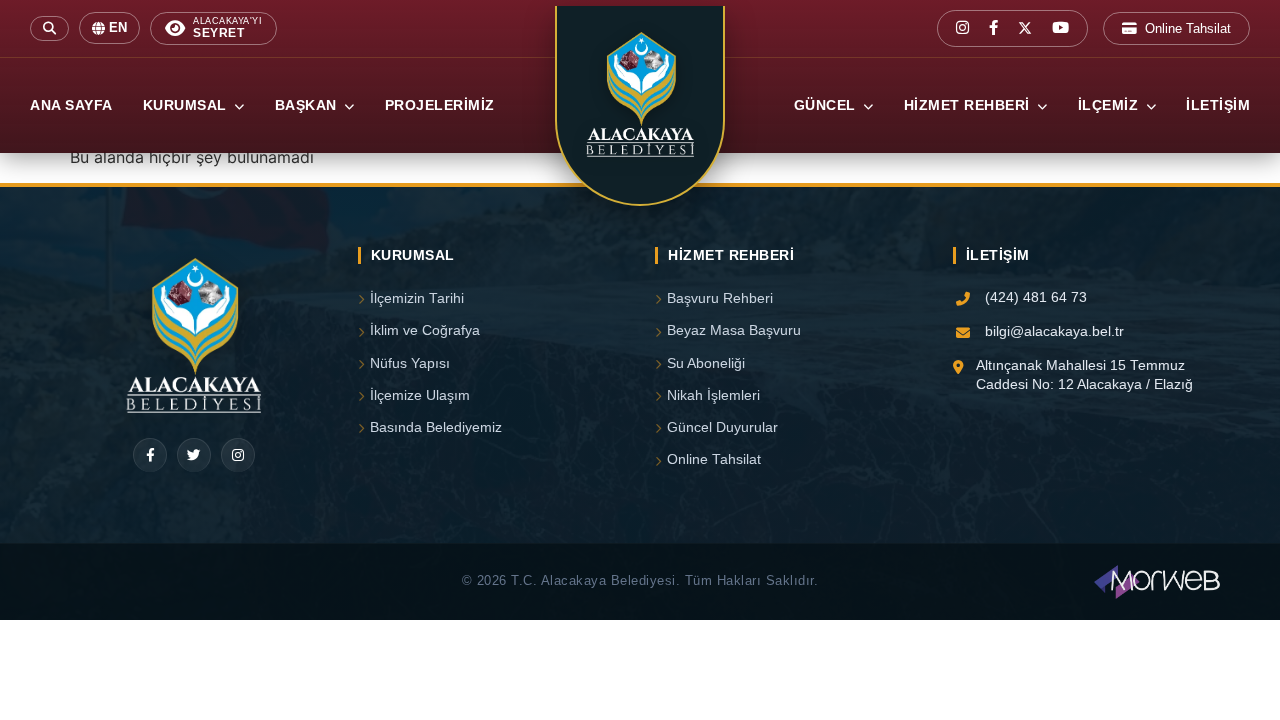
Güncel (827, 105)
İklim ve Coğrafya (425, 330)
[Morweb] (1157, 582)
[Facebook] (150, 455)
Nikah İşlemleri (713, 395)
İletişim (1218, 105)
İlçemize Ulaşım (420, 395)
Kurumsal (187, 105)
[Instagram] (238, 455)
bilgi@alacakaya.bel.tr (1054, 331)
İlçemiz (1110, 105)
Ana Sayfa (71, 105)
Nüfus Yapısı (410, 363)
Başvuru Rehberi (720, 298)
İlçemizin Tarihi (417, 298)
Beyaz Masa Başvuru (734, 330)
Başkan (308, 105)
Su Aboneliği (706, 363)
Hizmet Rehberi (969, 105)
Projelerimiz (440, 105)
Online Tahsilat (1188, 28)
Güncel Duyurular (722, 427)
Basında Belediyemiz (436, 427)
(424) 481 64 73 (1036, 297)
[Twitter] (194, 455)
